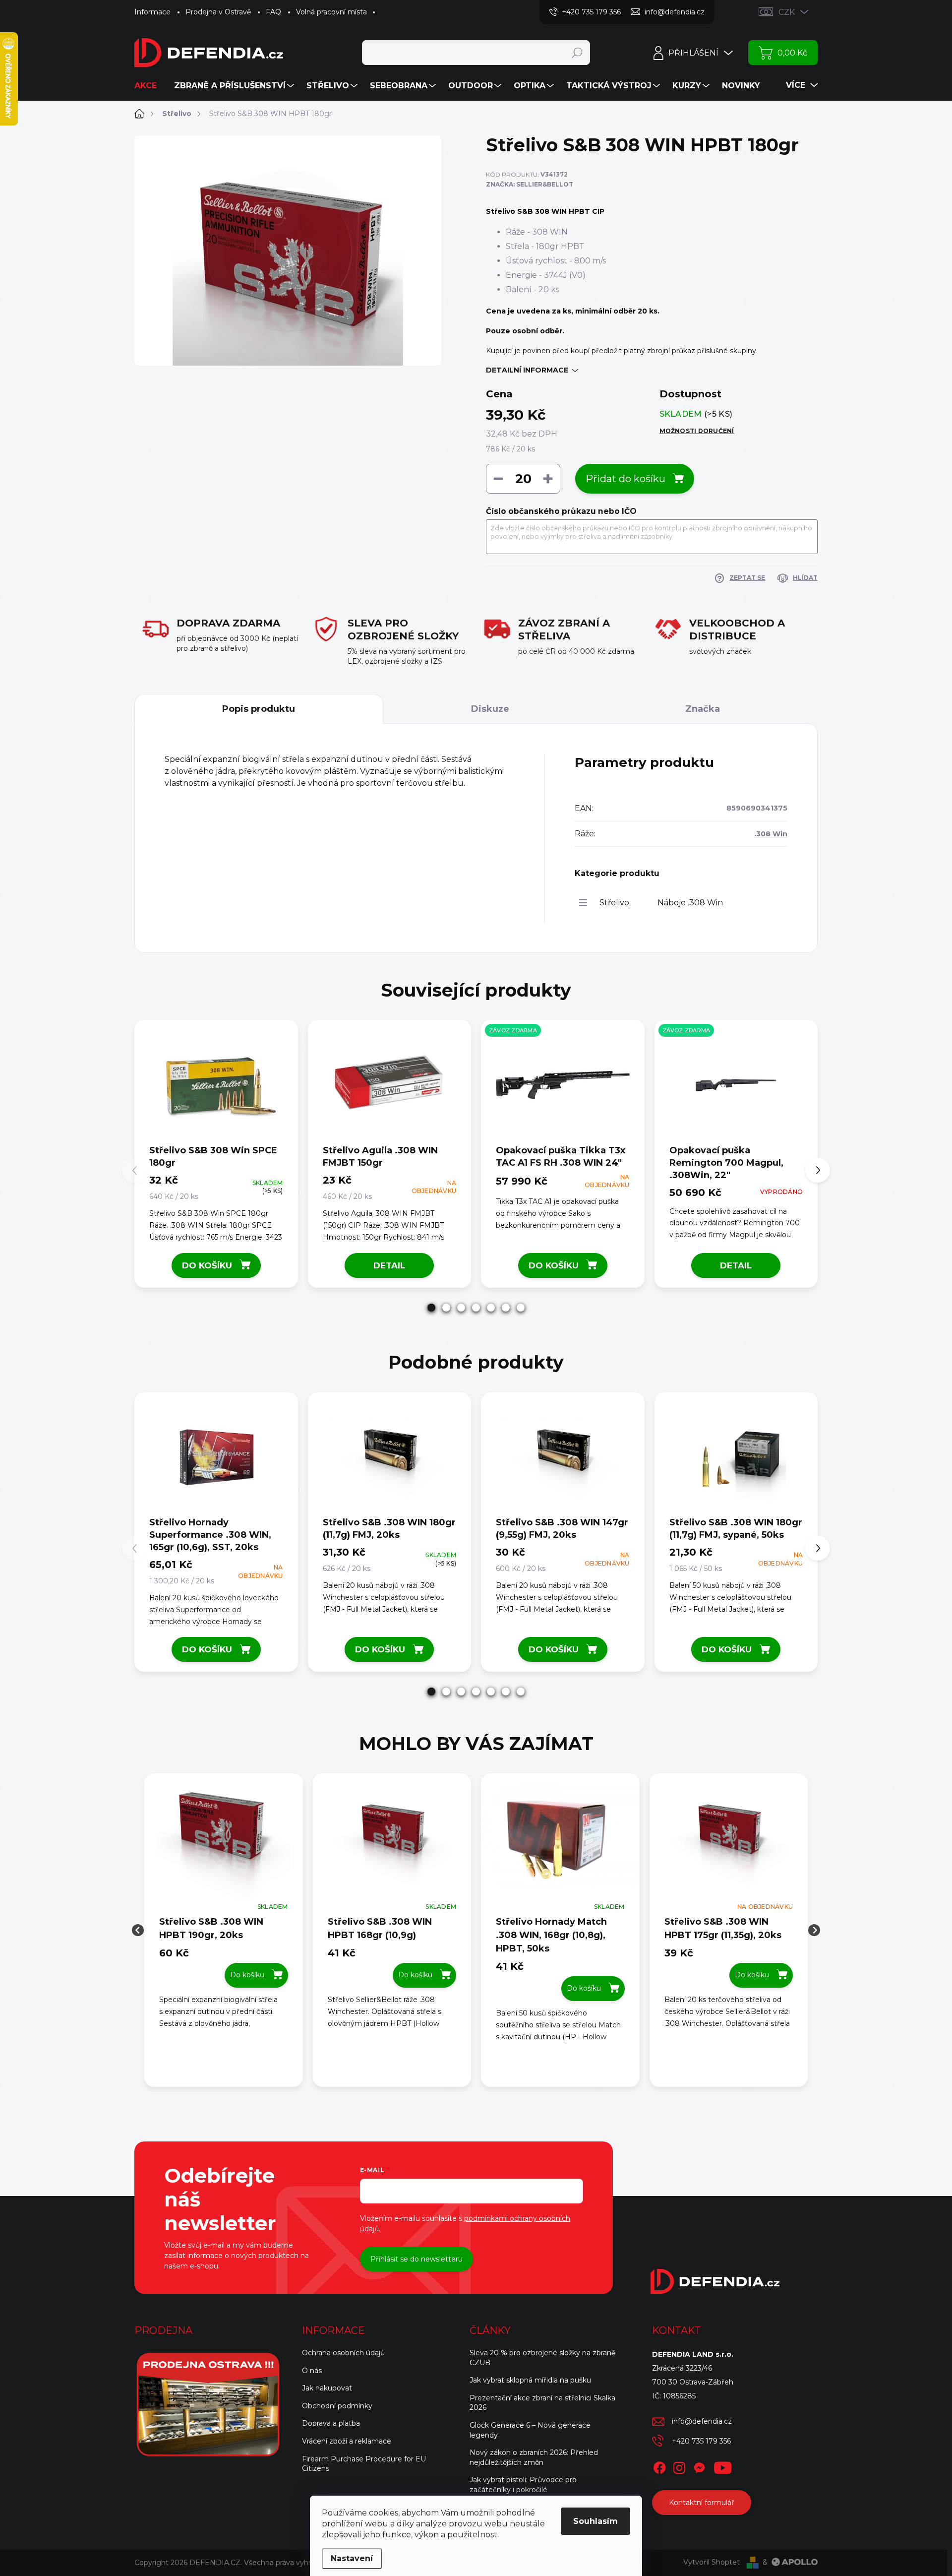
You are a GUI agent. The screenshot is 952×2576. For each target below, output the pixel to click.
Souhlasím (595, 2521)
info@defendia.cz (702, 2421)
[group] (224, 1930)
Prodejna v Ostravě (218, 12)
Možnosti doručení (697, 431)
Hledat (577, 53)
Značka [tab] (703, 709)
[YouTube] (723, 2466)
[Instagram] (679, 2466)
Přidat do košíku (625, 479)
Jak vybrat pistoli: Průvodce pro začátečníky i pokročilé (523, 2485)
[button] (431, 1308)
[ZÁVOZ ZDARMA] (563, 1085)
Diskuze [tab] (490, 709)
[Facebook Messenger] (699, 2466)
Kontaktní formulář (702, 2503)
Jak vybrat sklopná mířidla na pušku (530, 2380)
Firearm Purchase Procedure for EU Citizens (364, 2464)
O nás (312, 2371)
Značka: (530, 184)
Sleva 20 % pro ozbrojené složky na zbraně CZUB (542, 2358)
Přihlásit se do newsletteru (416, 2259)
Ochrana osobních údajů (343, 2353)
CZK (787, 12)
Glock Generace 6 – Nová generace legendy (530, 2430)
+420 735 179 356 (701, 2441)
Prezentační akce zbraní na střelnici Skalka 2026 (542, 2403)
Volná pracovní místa (331, 12)
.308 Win (771, 834)
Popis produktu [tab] (259, 709)
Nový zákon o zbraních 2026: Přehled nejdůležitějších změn (534, 2457)
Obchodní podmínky (337, 2406)
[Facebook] (659, 2466)
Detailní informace (527, 370)
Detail (389, 1265)
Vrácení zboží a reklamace (347, 2441)
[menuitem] (149, 86)
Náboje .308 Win (690, 903)
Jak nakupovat (327, 2388)
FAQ (273, 12)
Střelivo (614, 903)
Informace (152, 12)
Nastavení (352, 2558)
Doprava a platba (331, 2423)
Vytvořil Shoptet (712, 2562)
